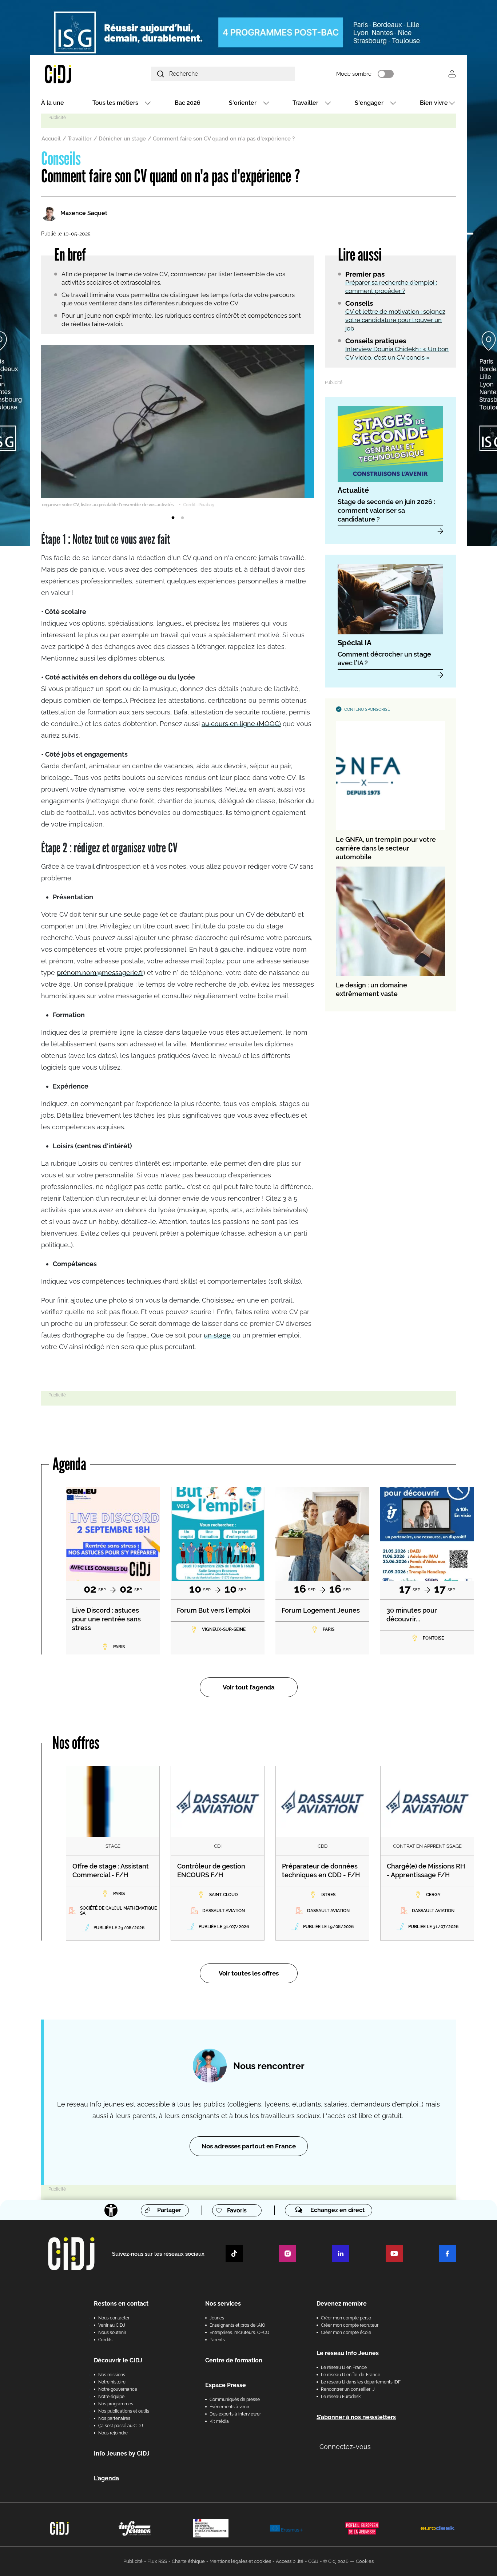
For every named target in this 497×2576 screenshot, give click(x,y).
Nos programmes (116, 2404)
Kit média (219, 2421)
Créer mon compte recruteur (350, 2325)
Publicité (133, 2561)
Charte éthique (188, 2561)
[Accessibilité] (111, 2210)
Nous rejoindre (113, 2433)
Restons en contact (121, 2304)
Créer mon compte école (346, 2333)
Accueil (51, 139)
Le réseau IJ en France (344, 2367)
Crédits (105, 2340)
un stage (217, 1335)
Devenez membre (342, 2304)
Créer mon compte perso (346, 2318)
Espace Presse (226, 2385)
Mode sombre (354, 74)
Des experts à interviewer (235, 2414)
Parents (217, 2340)
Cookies (365, 2561)
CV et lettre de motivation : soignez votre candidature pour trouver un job (395, 320)
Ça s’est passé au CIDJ (121, 2426)
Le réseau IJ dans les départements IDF (361, 2382)
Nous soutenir (112, 2333)
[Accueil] (75, 74)
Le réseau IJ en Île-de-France (351, 2375)
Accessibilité (290, 2561)
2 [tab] (182, 518)
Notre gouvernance (118, 2389)
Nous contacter (114, 2318)
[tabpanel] (178, 427)
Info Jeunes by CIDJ (122, 2454)
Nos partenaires (114, 2418)
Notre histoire (112, 2382)
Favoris (237, 2210)
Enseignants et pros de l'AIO (237, 2325)
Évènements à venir (229, 2407)
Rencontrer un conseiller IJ (348, 2389)
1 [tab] (173, 518)
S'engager (369, 103)
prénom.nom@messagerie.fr (100, 973)
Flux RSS (157, 2561)
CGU (313, 2561)
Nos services (223, 2304)
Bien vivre (434, 103)
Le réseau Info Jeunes (348, 2353)
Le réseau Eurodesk (341, 2397)
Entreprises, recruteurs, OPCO (239, 2333)
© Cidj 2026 (336, 2561)
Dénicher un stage (122, 139)
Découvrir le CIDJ (118, 2360)
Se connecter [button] (452, 74)
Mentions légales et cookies (240, 2561)
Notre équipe (111, 2397)
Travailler (305, 103)
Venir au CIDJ (112, 2325)
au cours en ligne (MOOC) (241, 724)
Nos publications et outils (124, 2411)
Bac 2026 (188, 103)
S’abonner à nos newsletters (356, 2417)
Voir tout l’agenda (249, 1687)
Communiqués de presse (235, 2399)
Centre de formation (234, 2360)
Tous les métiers (115, 103)
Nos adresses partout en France (249, 2146)
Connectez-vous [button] (345, 2447)
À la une (53, 103)
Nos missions (112, 2375)
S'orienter (243, 103)
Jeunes (217, 2318)
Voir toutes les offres (249, 1973)
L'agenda (106, 2478)
